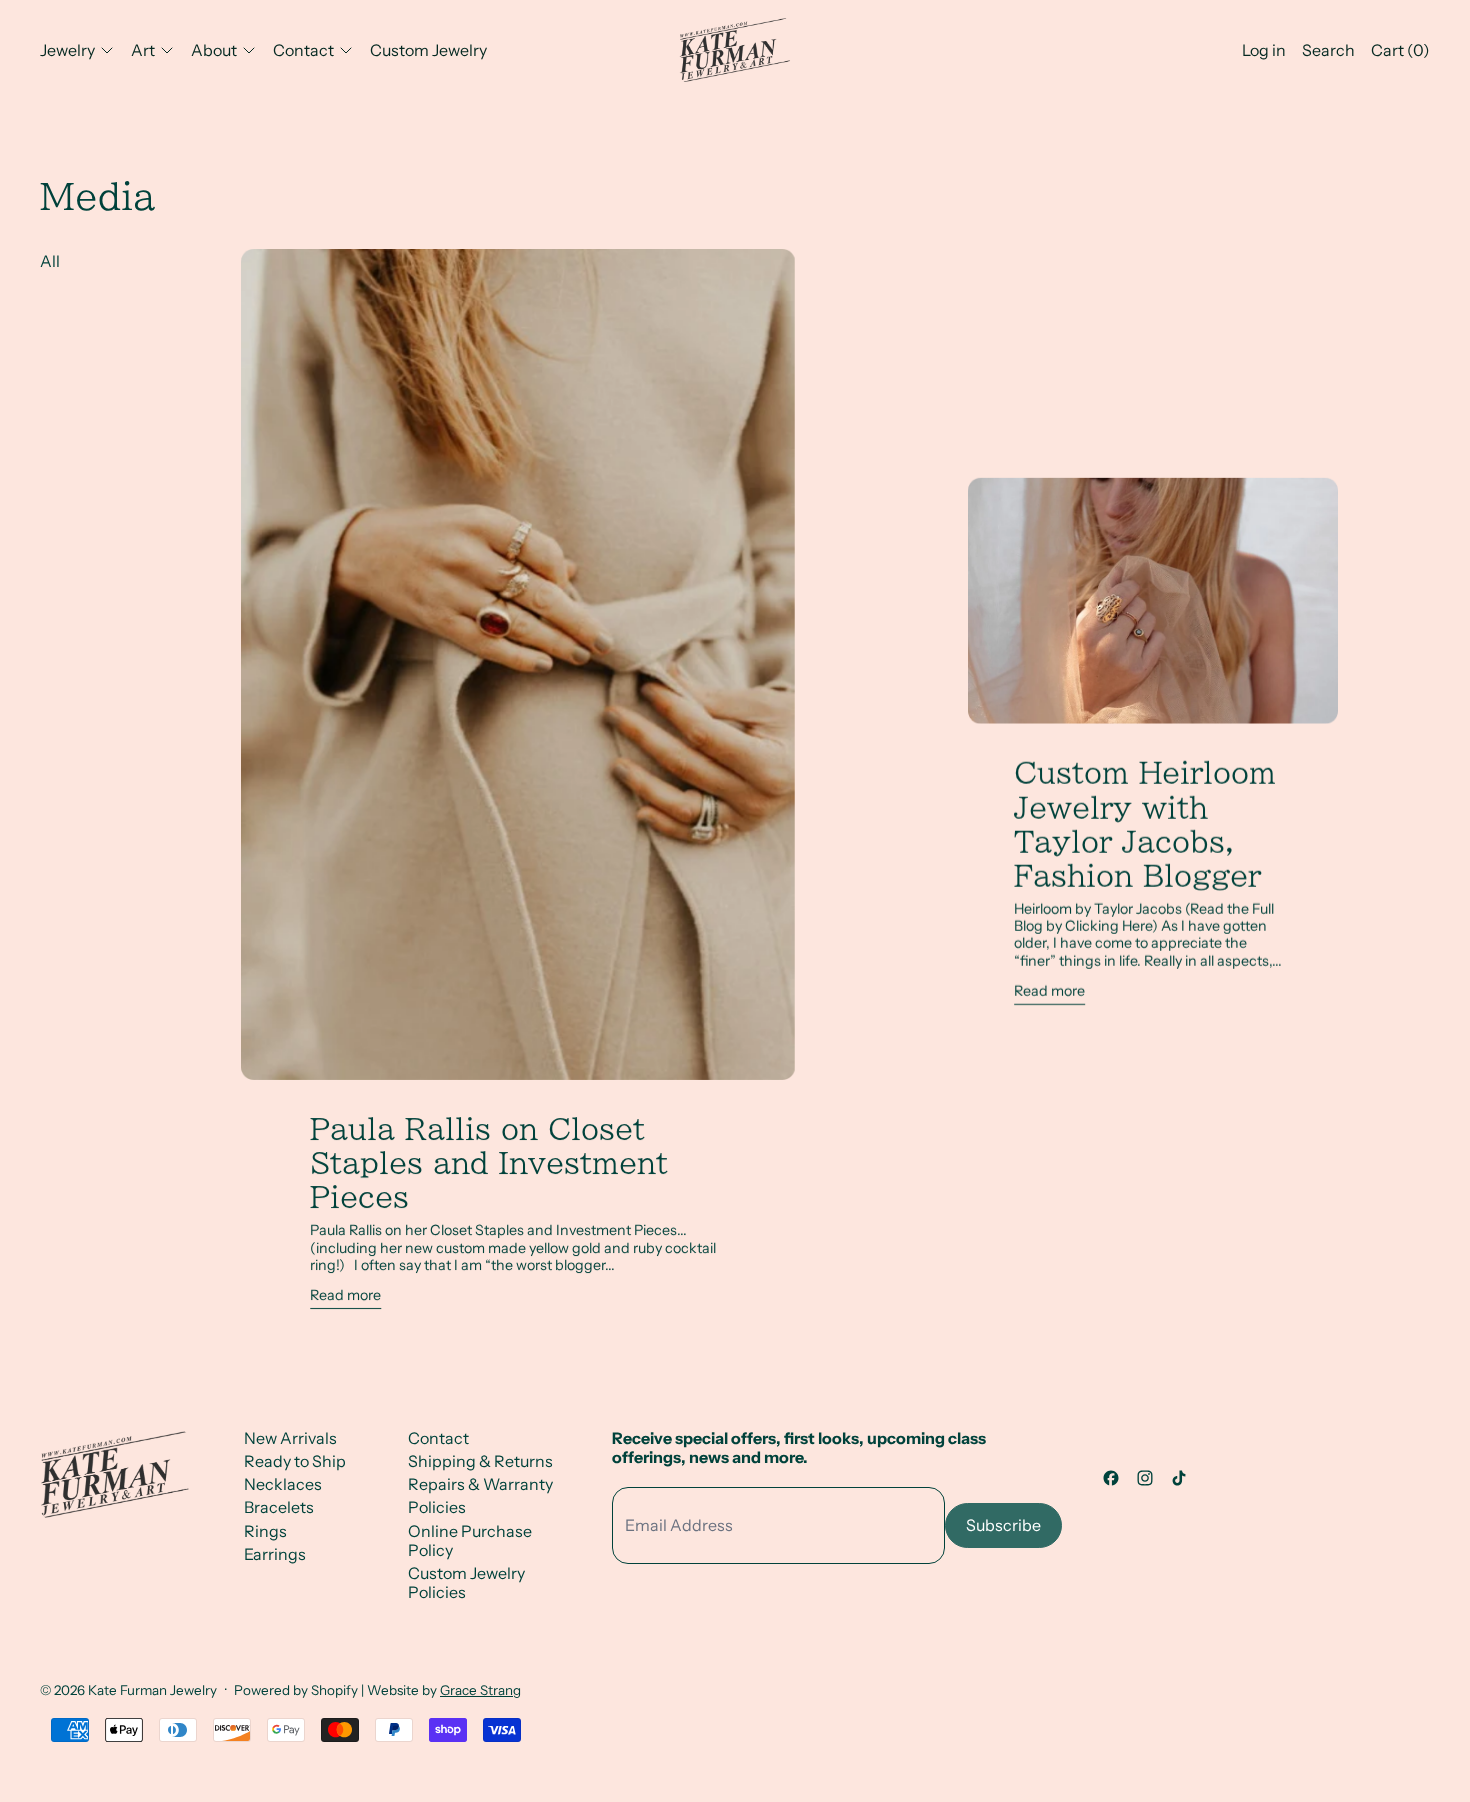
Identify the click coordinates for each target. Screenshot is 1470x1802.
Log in (1264, 50)
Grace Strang (480, 1690)
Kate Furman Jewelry (152, 1690)
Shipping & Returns (480, 1461)
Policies (437, 1507)
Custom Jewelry (428, 50)
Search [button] (1328, 50)
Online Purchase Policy (470, 1540)
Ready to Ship (295, 1461)
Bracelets (279, 1507)
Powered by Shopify (296, 1690)
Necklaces (283, 1484)
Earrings (275, 1554)
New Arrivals (290, 1438)
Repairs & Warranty (480, 1484)
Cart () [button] (1400, 50)
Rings (265, 1531)
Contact (438, 1438)
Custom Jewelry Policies (466, 1582)
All (50, 261)
